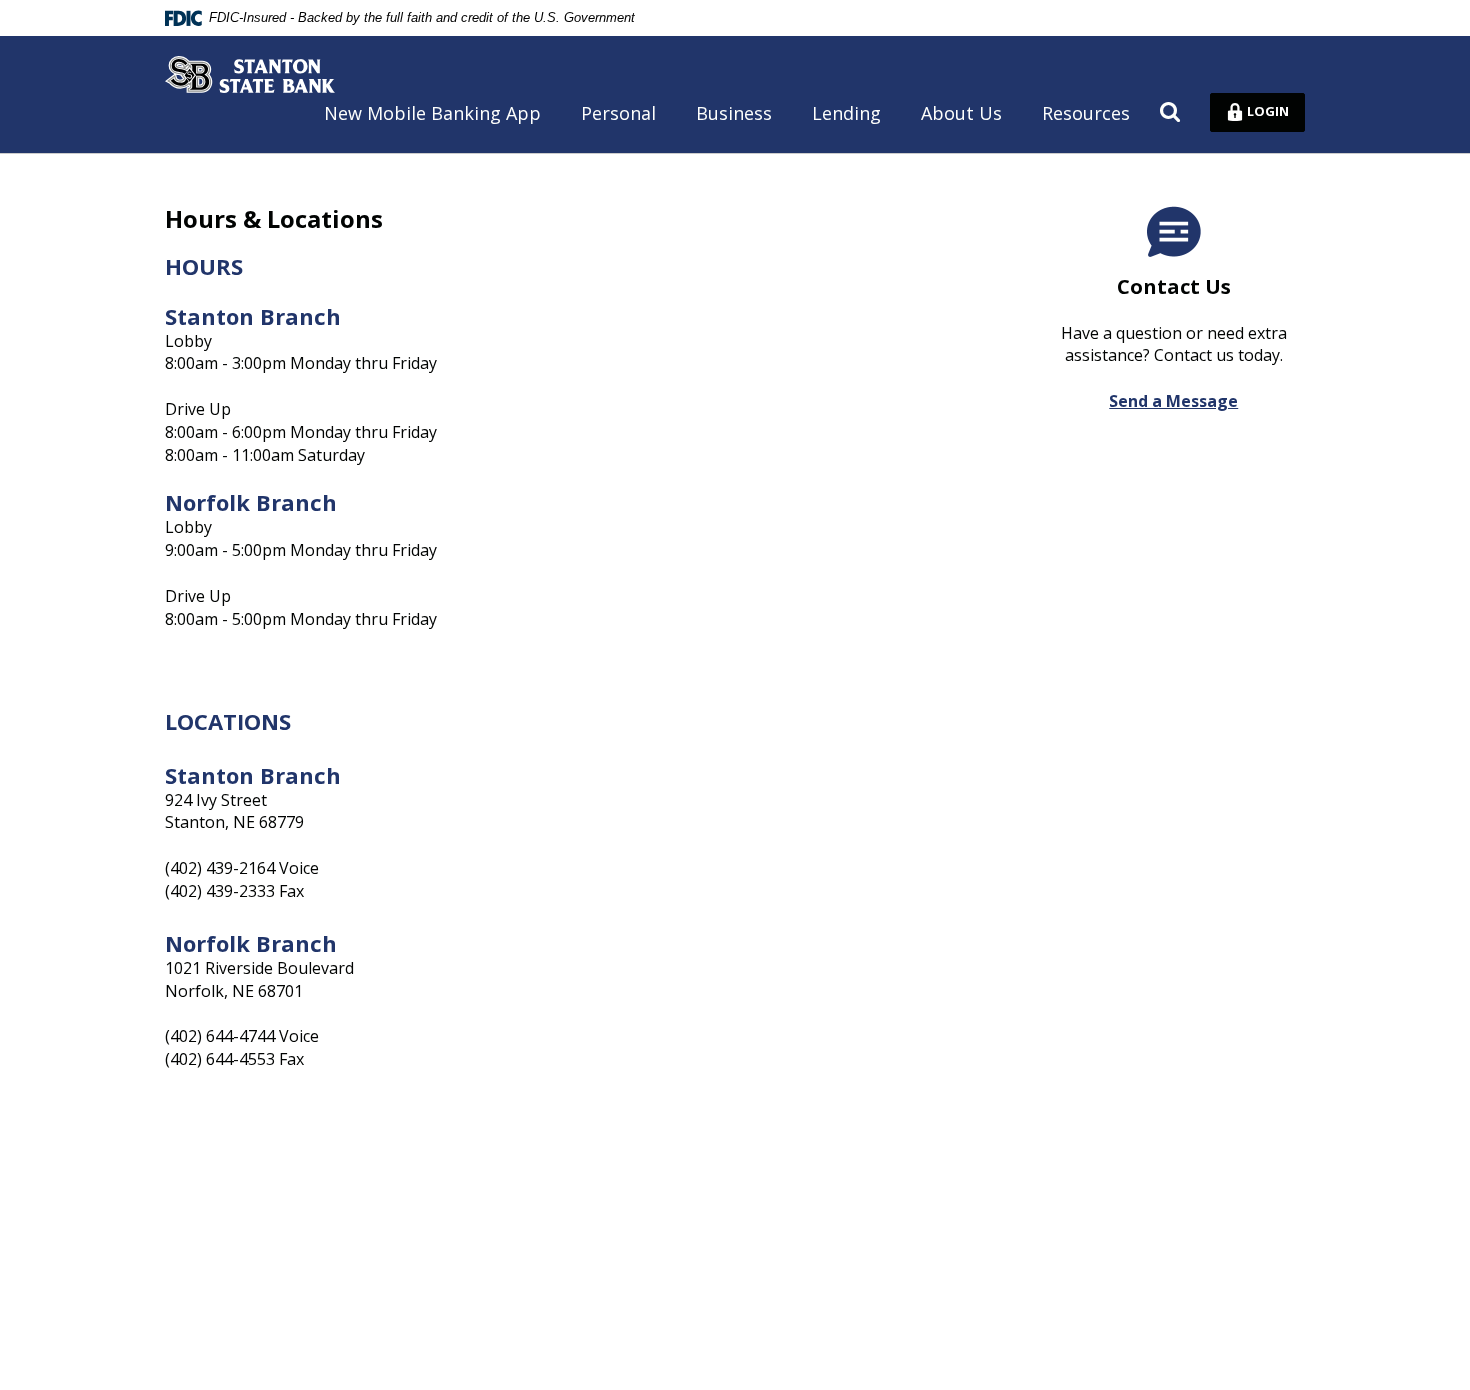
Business (734, 113)
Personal (618, 113)
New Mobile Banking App (432, 113)
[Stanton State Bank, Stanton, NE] (250, 74)
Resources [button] (1086, 113)
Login (1272, 110)
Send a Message (1173, 401)
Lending (846, 113)
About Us (961, 113)
